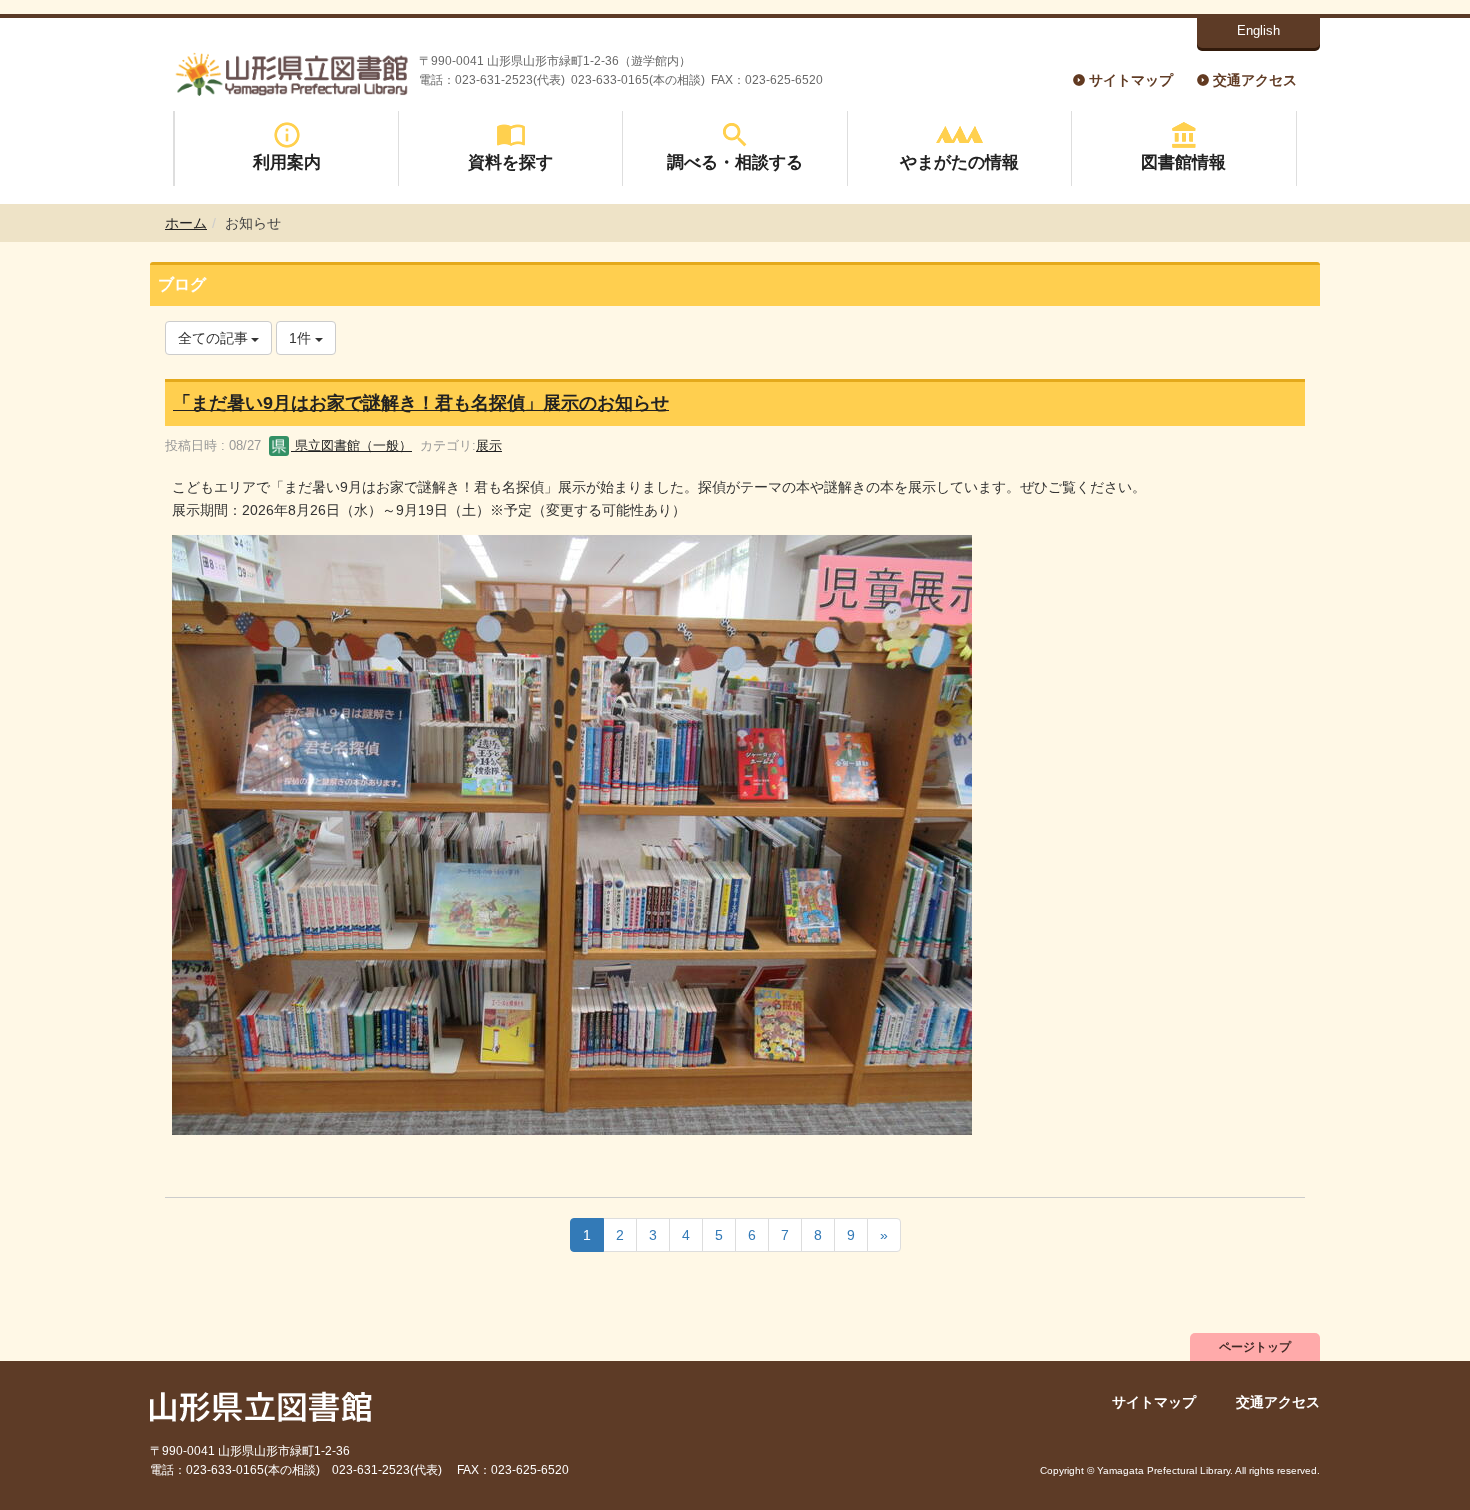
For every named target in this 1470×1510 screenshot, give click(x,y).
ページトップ (1255, 1347)
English (1258, 30)
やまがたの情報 (959, 162)
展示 (489, 445)
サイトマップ (1131, 80)
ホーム (186, 223)
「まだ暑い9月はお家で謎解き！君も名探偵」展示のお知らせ (421, 403)
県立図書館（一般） (351, 445)
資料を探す (510, 162)
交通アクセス (1255, 80)
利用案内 (287, 162)
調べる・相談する (735, 162)
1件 (302, 338)
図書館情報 (1183, 162)
